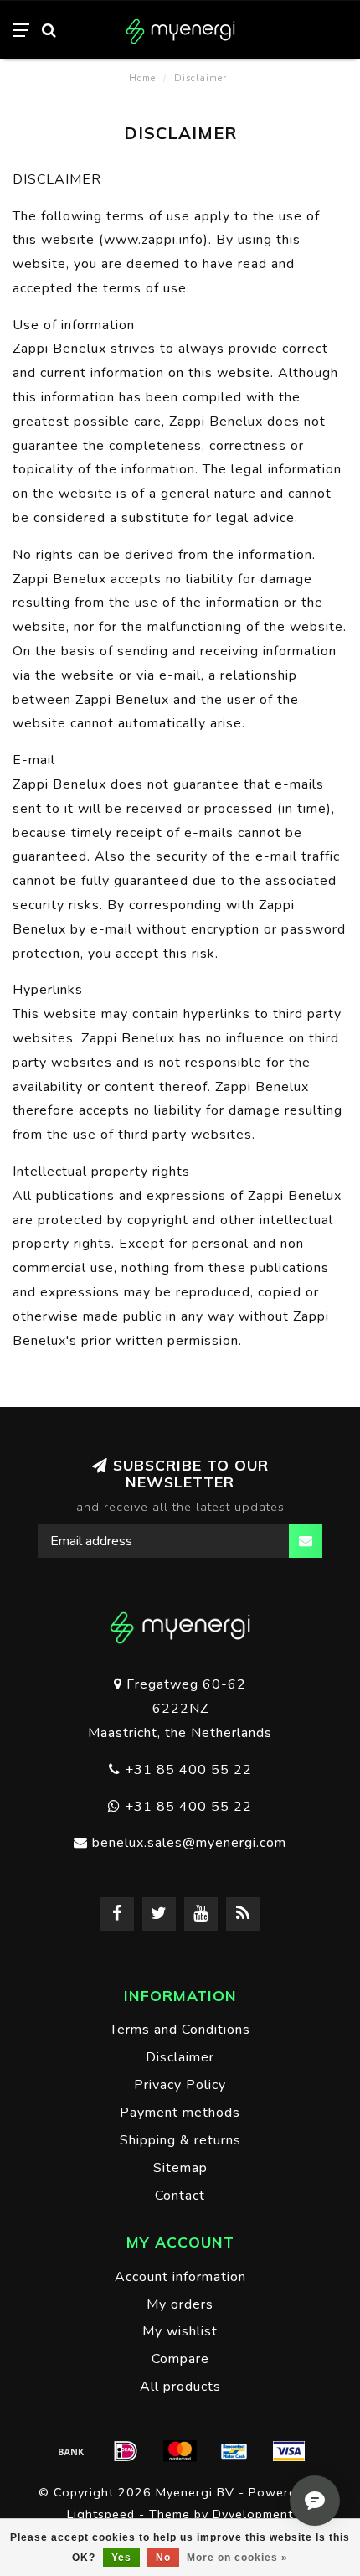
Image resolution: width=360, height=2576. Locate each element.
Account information (180, 2277)
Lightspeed (101, 2514)
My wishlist (180, 2331)
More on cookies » (237, 2558)
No (163, 2558)
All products (180, 2387)
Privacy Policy (180, 2085)
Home (142, 78)
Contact (180, 2196)
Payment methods (180, 2113)
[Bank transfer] (71, 2451)
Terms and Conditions (180, 2030)
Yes (121, 2558)
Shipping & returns (180, 2140)
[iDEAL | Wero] (126, 2451)
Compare (180, 2359)
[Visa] (289, 2451)
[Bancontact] (234, 2451)
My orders (180, 2304)
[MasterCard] (180, 2451)
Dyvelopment (253, 2514)
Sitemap (180, 2168)
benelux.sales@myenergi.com (189, 1843)
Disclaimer (180, 2057)
